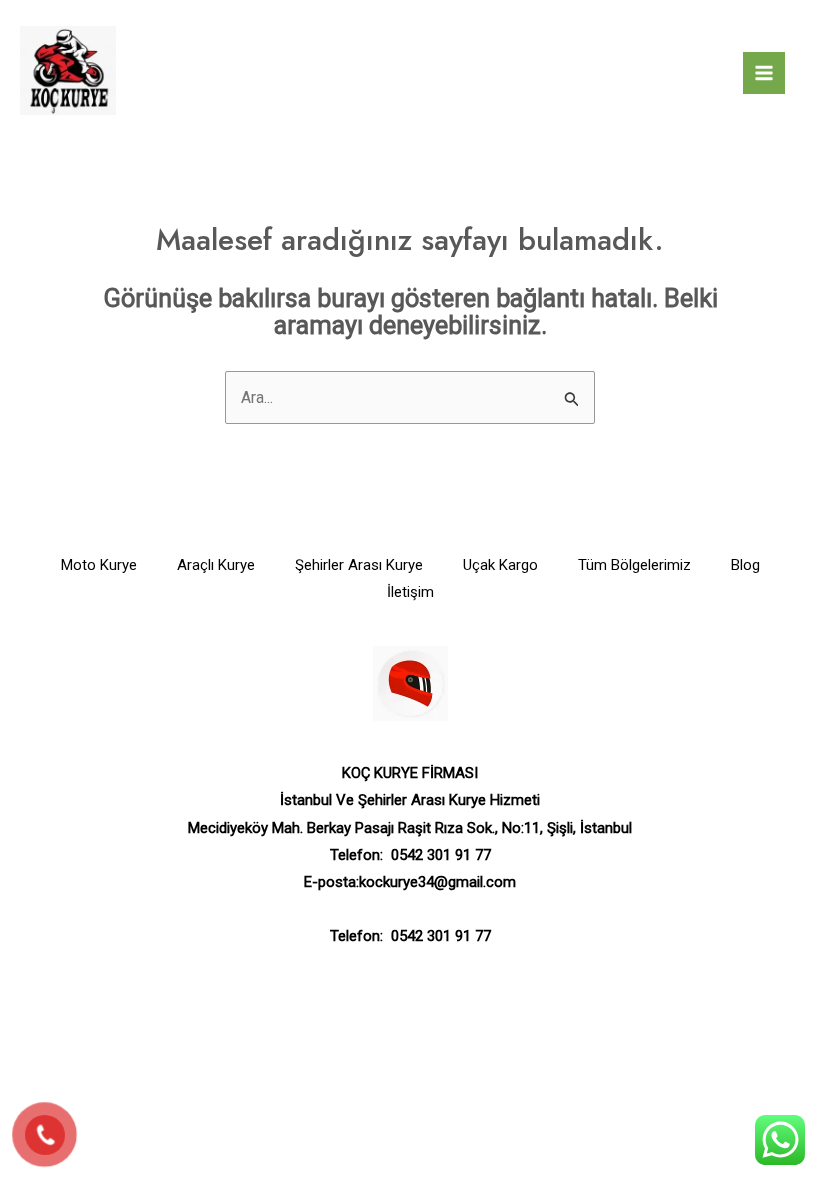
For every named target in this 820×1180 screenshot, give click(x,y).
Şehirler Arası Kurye (359, 565)
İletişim (410, 592)
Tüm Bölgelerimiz (634, 565)
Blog (745, 565)
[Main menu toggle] (764, 73)
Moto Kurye (99, 565)
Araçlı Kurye (216, 565)
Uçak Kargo (500, 565)
